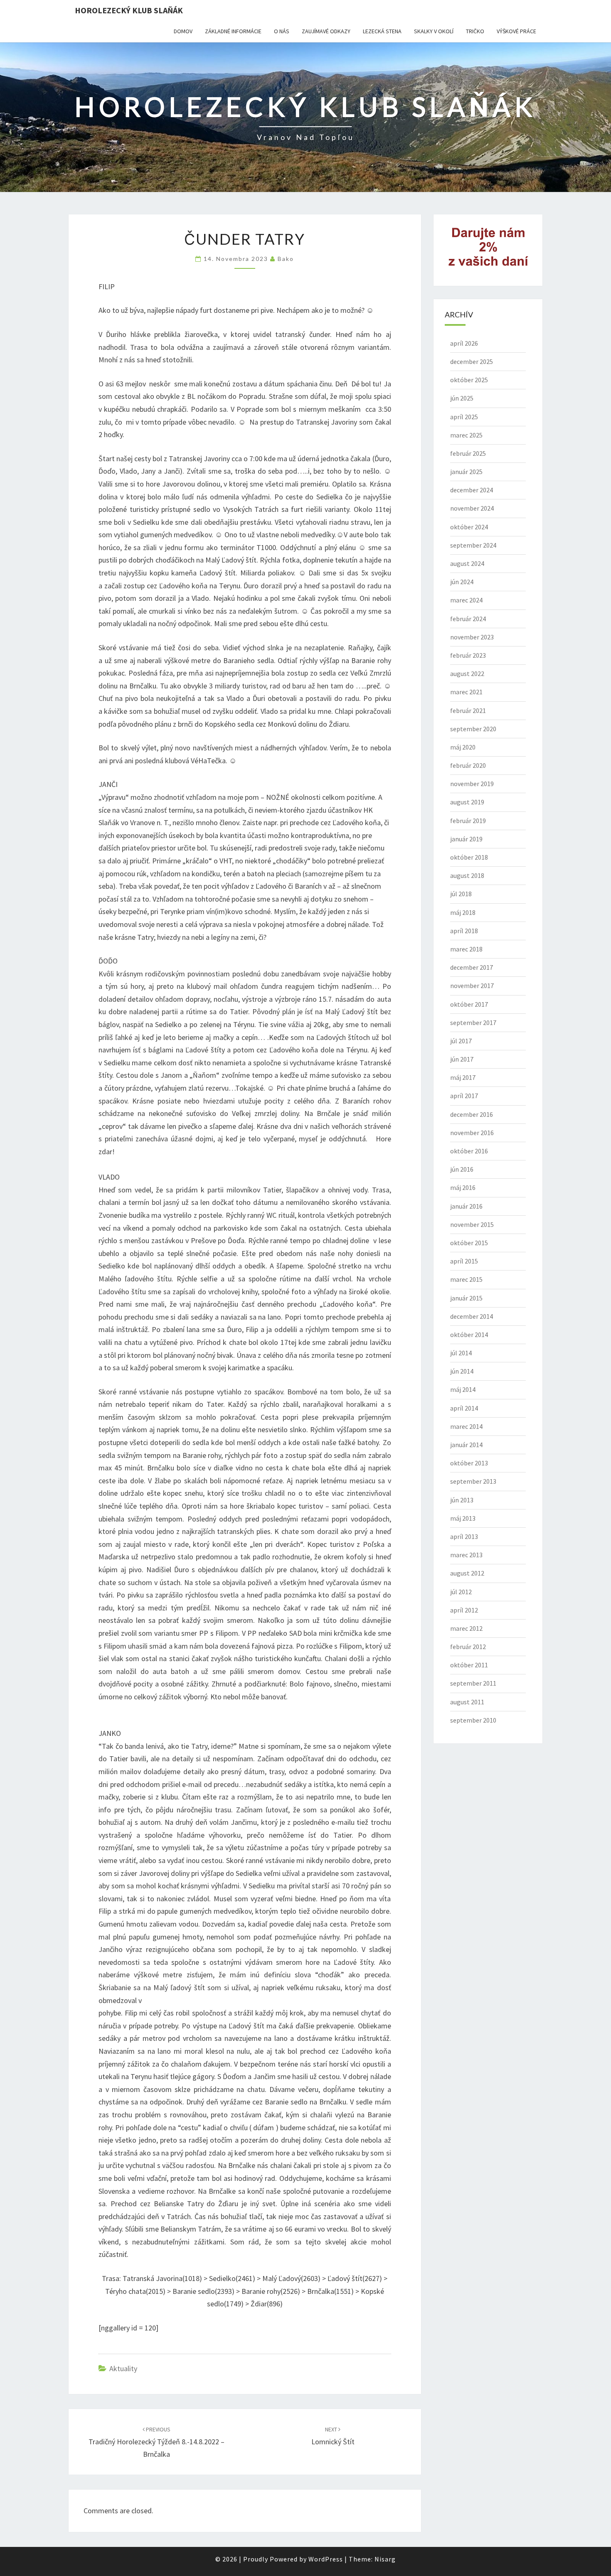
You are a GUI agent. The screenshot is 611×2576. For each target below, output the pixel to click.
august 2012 (467, 1573)
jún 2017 (462, 1059)
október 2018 (469, 857)
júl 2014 (461, 1353)
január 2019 (466, 839)
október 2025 (469, 380)
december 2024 (472, 490)
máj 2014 (463, 1389)
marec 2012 (466, 1628)
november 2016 (472, 1133)
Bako (286, 259)
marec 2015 (466, 1279)
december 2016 (472, 1114)
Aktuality (123, 2368)
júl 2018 (461, 894)
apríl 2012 (464, 1610)
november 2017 (472, 986)
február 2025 (468, 453)
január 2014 (466, 1445)
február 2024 (468, 619)
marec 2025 (466, 435)
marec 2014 (466, 1426)
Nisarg (385, 2559)
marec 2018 (466, 949)
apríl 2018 (464, 931)
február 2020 (468, 765)
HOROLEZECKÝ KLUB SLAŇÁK (129, 10)
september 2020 (473, 729)
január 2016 (466, 1206)
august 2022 (467, 673)
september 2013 (473, 1481)
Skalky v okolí (434, 31)
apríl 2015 (464, 1261)
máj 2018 (463, 912)
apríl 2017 (464, 1096)
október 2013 (469, 1463)
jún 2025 (462, 398)
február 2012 (468, 1647)
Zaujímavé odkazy (326, 31)
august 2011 (467, 1702)
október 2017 (469, 1004)
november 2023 (472, 637)
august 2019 (467, 802)
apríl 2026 (464, 343)
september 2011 (473, 1683)
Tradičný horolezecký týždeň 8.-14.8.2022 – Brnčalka (156, 2442)
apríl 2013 (464, 1536)
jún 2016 (462, 1169)
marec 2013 (466, 1555)
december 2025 (472, 361)
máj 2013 (463, 1518)
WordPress (326, 2559)
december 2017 (472, 967)
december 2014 (472, 1316)
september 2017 (473, 1023)
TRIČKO (475, 31)
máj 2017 (463, 1077)
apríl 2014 (464, 1408)
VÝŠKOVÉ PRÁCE (516, 31)
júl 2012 (461, 1592)
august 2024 (467, 563)
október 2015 (469, 1243)
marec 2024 (466, 600)
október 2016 (469, 1151)
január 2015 (466, 1298)
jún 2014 (462, 1371)
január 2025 (466, 472)
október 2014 (469, 1335)
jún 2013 (462, 1500)
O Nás (282, 31)
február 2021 (468, 710)
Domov (183, 31)
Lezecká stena (382, 31)
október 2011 (469, 1665)
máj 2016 (463, 1187)
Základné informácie (233, 31)
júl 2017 (461, 1041)
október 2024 (469, 527)
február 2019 (468, 821)
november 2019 (472, 784)
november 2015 (472, 1224)
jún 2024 (462, 582)
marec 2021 (466, 692)
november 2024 (472, 508)
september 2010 (473, 1720)
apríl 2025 (464, 417)
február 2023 (468, 655)
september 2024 (473, 545)
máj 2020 (463, 747)
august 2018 (467, 875)
